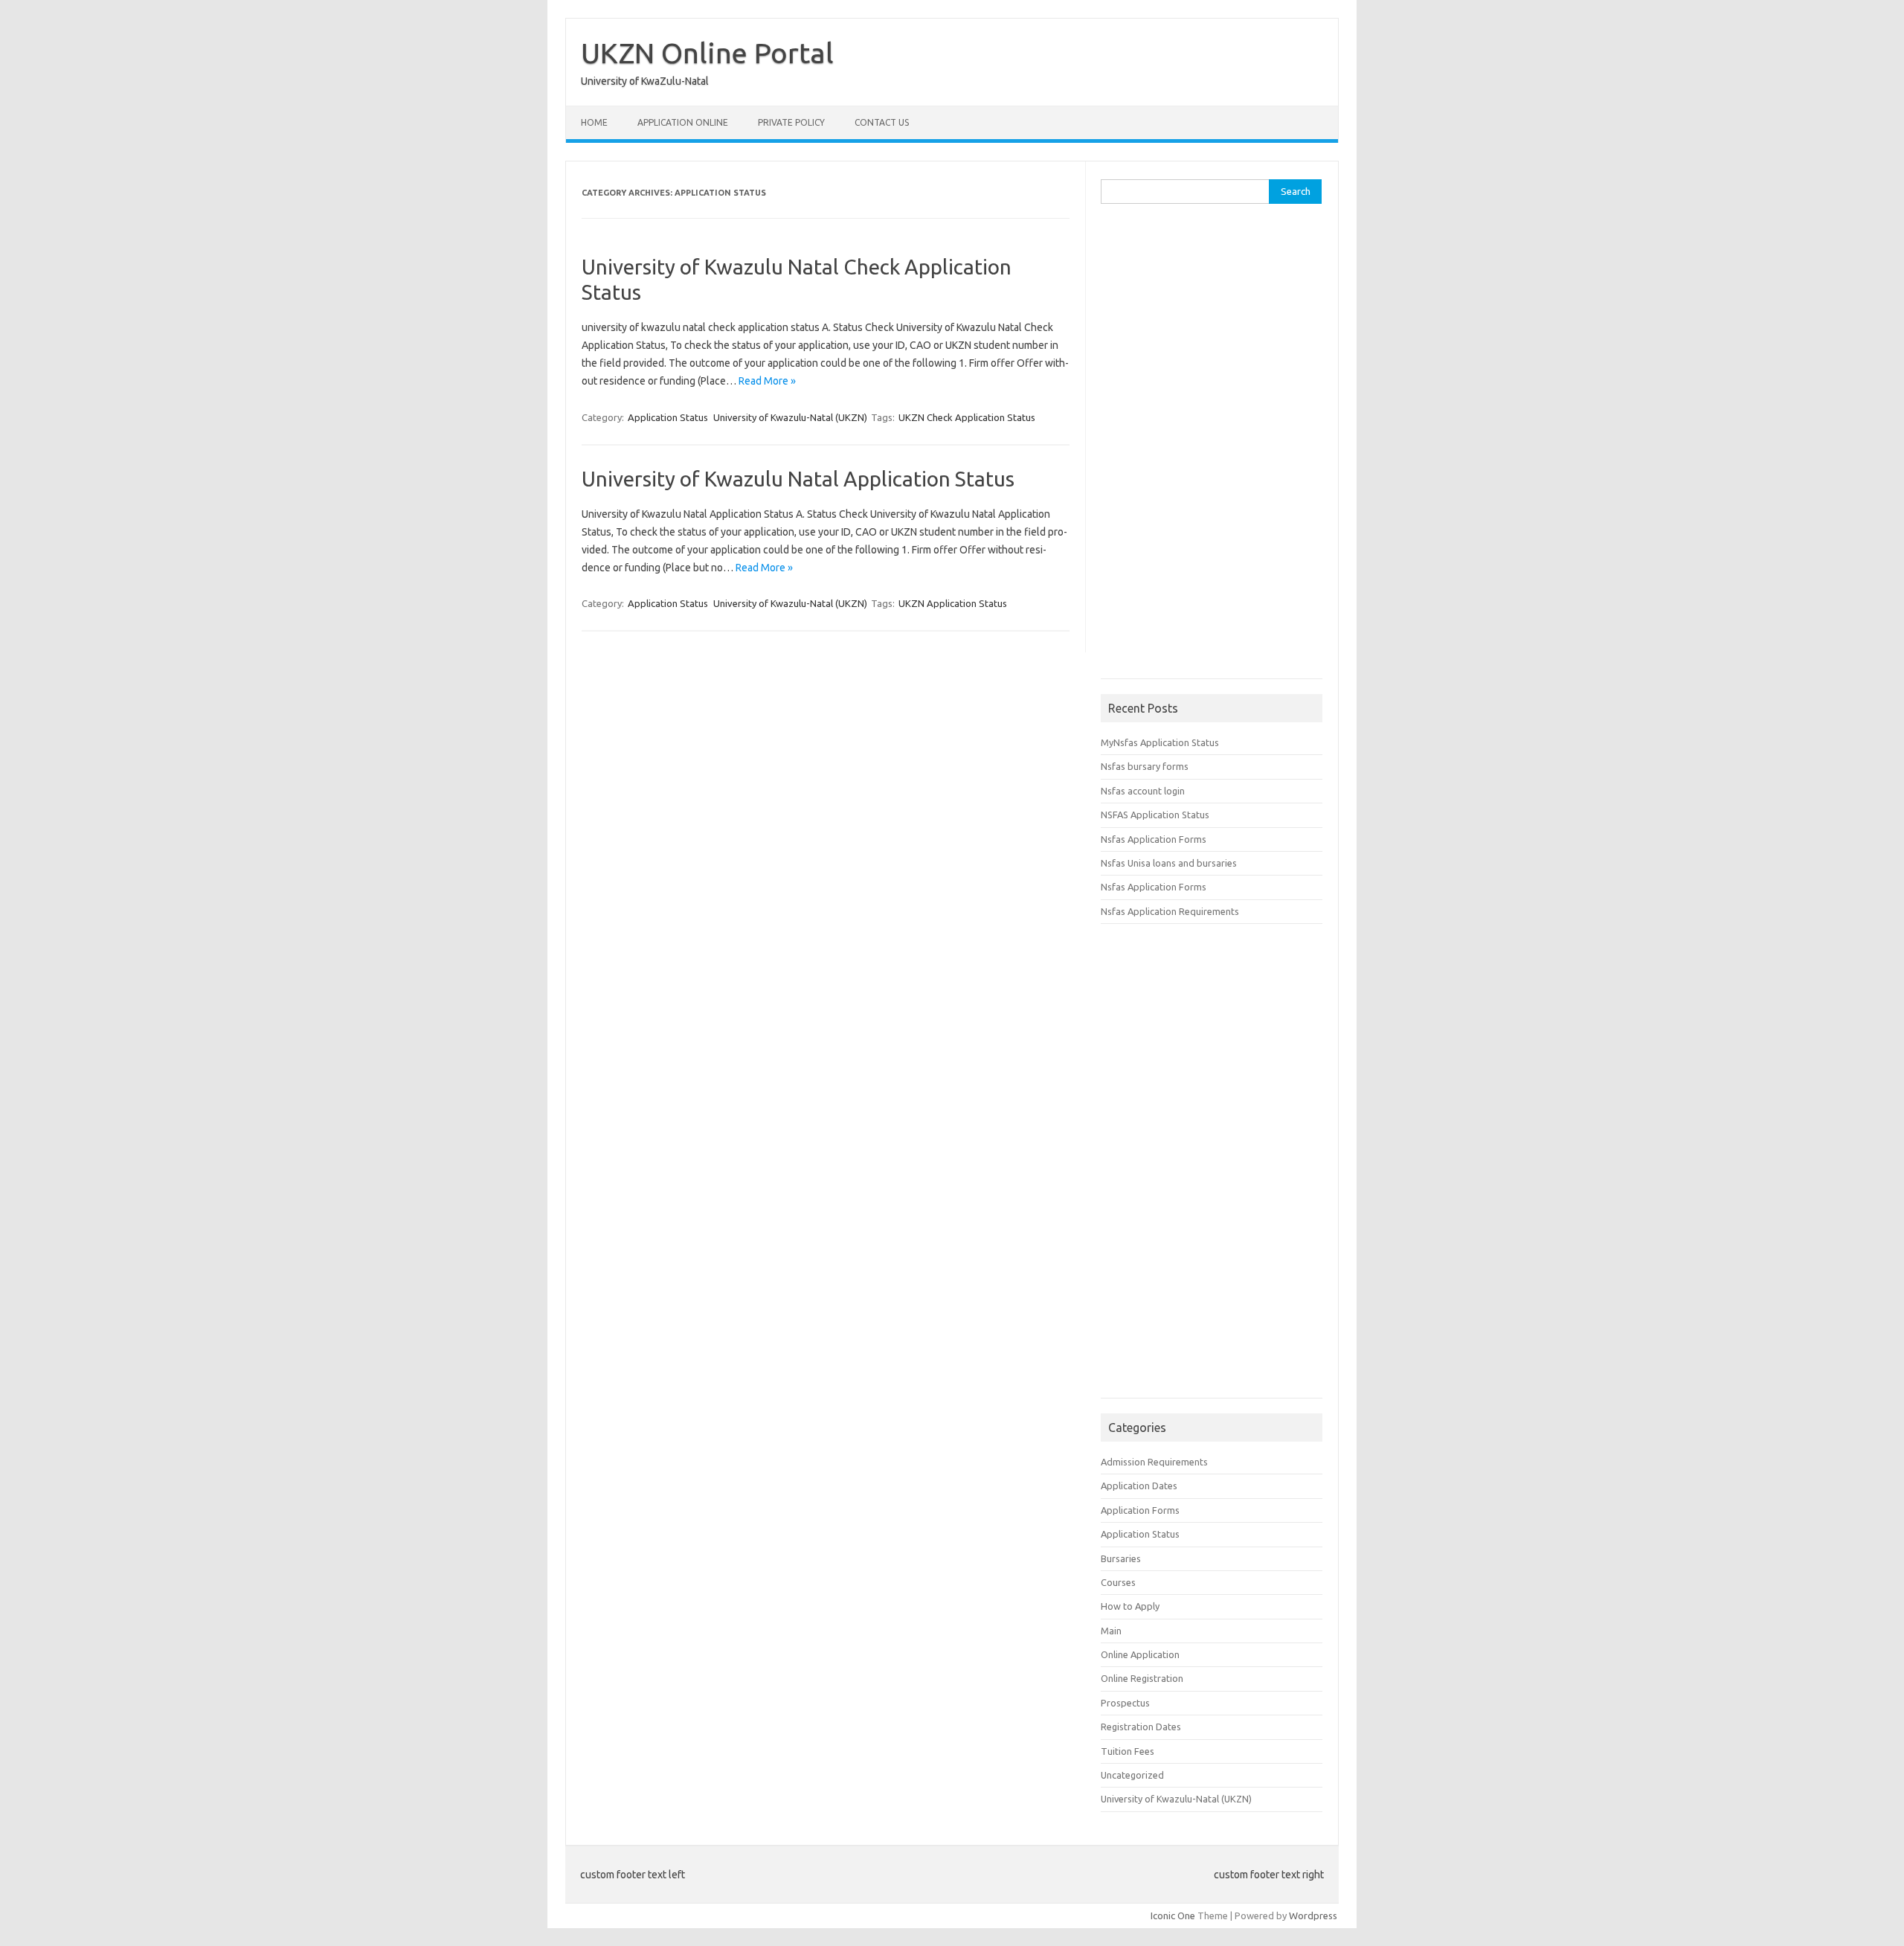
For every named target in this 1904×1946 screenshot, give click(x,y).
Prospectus (1125, 1703)
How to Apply (1130, 1606)
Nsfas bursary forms (1145, 766)
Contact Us (882, 122)
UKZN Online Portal (707, 53)
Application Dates (1139, 1486)
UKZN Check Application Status (967, 417)
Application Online (683, 122)
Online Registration (1142, 1678)
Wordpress (1313, 1916)
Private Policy (791, 122)
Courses (1118, 1582)
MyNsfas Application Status (1160, 742)
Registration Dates (1141, 1727)
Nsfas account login (1143, 791)
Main (1111, 1631)
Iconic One (1173, 1916)
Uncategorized (1132, 1775)
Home (594, 122)
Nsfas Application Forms (1154, 839)
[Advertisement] (1212, 446)
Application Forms (1140, 1510)
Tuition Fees (1128, 1751)
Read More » (767, 381)
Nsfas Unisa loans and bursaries (1169, 863)
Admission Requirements (1154, 1462)
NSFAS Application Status (1155, 815)
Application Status (668, 417)
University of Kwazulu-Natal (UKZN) (790, 417)
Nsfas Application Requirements (1170, 911)
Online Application (1140, 1654)
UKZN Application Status (953, 603)
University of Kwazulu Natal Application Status (798, 479)
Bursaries (1121, 1558)
